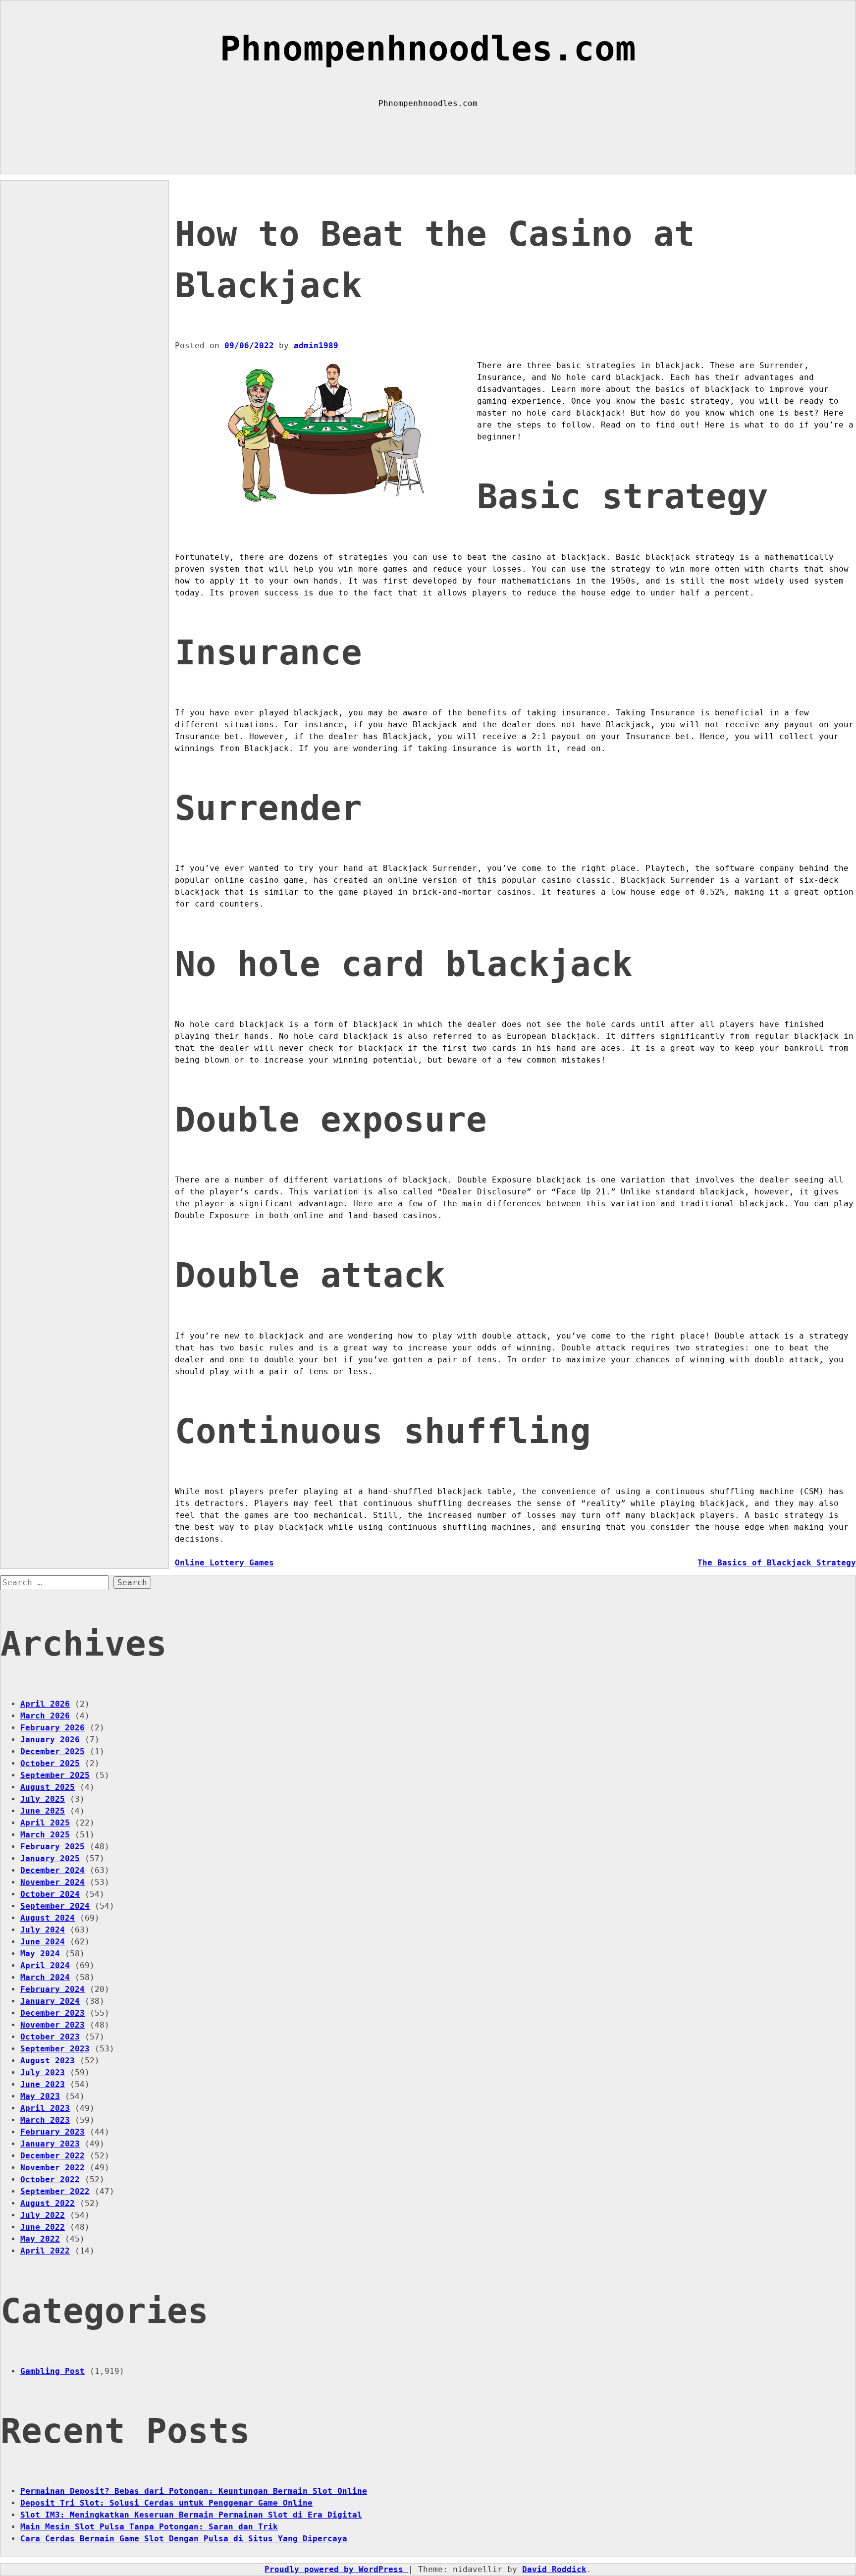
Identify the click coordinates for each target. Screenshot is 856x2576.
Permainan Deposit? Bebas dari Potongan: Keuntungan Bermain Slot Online (194, 2491)
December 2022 (53, 2156)
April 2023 (45, 2108)
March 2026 (45, 1716)
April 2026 (45, 1704)
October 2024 (50, 1894)
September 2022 (55, 2191)
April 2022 (45, 2251)
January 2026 (50, 1740)
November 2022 (53, 2168)
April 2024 (45, 1965)
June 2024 (43, 1942)
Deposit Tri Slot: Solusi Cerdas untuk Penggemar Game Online (166, 2503)
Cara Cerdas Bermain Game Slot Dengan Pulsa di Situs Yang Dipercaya (184, 2539)
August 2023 (48, 2061)
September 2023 (55, 2049)
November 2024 (53, 1882)
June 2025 (43, 1811)
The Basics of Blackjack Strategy (777, 1563)
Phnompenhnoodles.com (428, 49)
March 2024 (45, 1977)
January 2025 (50, 1858)
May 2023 (40, 2096)
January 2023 (50, 2144)
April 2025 (45, 1823)
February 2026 (53, 1728)
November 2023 (53, 2025)
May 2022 (40, 2239)
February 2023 (53, 2132)
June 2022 (43, 2227)
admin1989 (316, 346)
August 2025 (48, 1787)
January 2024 (50, 2001)
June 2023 (43, 2084)
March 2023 (45, 2120)
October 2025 (50, 1763)
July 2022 (43, 2215)
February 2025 (53, 1847)
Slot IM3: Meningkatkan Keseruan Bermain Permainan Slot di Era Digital (191, 2515)
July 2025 (43, 1799)
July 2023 (43, 2072)
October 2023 (50, 2037)
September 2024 (55, 1906)
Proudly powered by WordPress (336, 2569)
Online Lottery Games (224, 1563)
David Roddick (554, 2569)
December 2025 (53, 1751)
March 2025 (45, 1835)
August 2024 (48, 1918)
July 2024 (43, 1930)
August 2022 (48, 2203)
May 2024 (40, 1954)
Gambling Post (53, 2371)
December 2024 (53, 1870)
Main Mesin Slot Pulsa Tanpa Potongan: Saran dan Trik (149, 2527)
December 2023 (53, 2013)
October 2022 (50, 2179)
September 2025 (55, 1775)
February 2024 (53, 1989)
